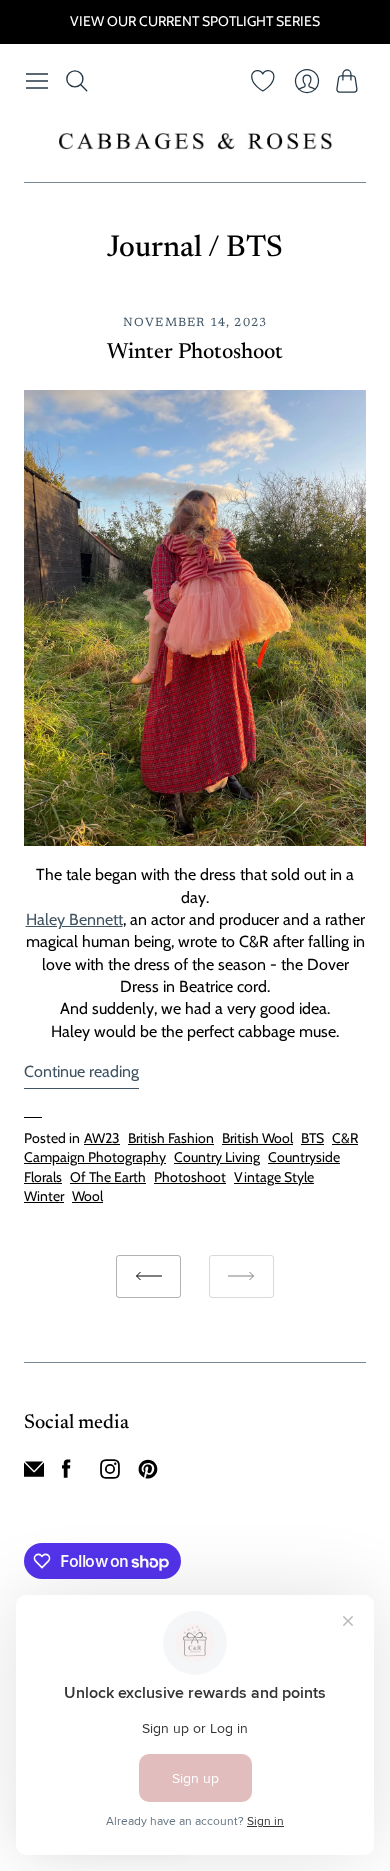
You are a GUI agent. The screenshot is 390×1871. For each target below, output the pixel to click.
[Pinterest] (148, 1473)
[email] (34, 1473)
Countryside (304, 1157)
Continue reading (81, 1071)
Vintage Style (274, 1177)
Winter (44, 1196)
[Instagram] (110, 1473)
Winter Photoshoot (195, 353)
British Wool (257, 1138)
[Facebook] (66, 1473)
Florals (43, 1177)
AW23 (102, 1138)
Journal (154, 249)
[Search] (77, 81)
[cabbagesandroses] (195, 141)
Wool (87, 1196)
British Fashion (171, 1138)
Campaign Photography (95, 1157)
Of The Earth (108, 1177)
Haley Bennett (74, 919)
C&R (345, 1138)
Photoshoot (190, 1177)
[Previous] (148, 1276)
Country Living (217, 1157)
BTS (312, 1138)
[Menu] (37, 81)
